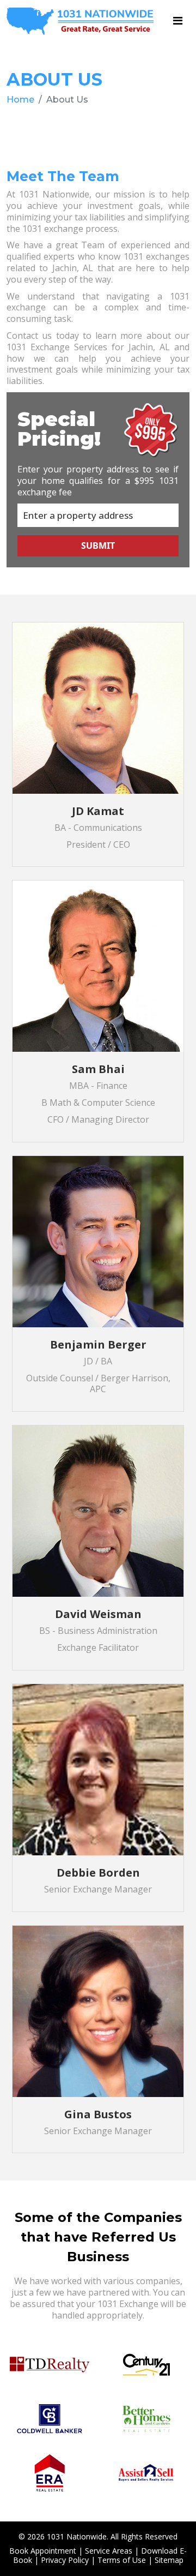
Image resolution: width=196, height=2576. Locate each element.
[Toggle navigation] (178, 21)
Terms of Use (122, 2560)
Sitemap (169, 2560)
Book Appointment (43, 2551)
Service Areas (109, 2551)
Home (20, 100)
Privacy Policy (65, 2560)
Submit (98, 546)
